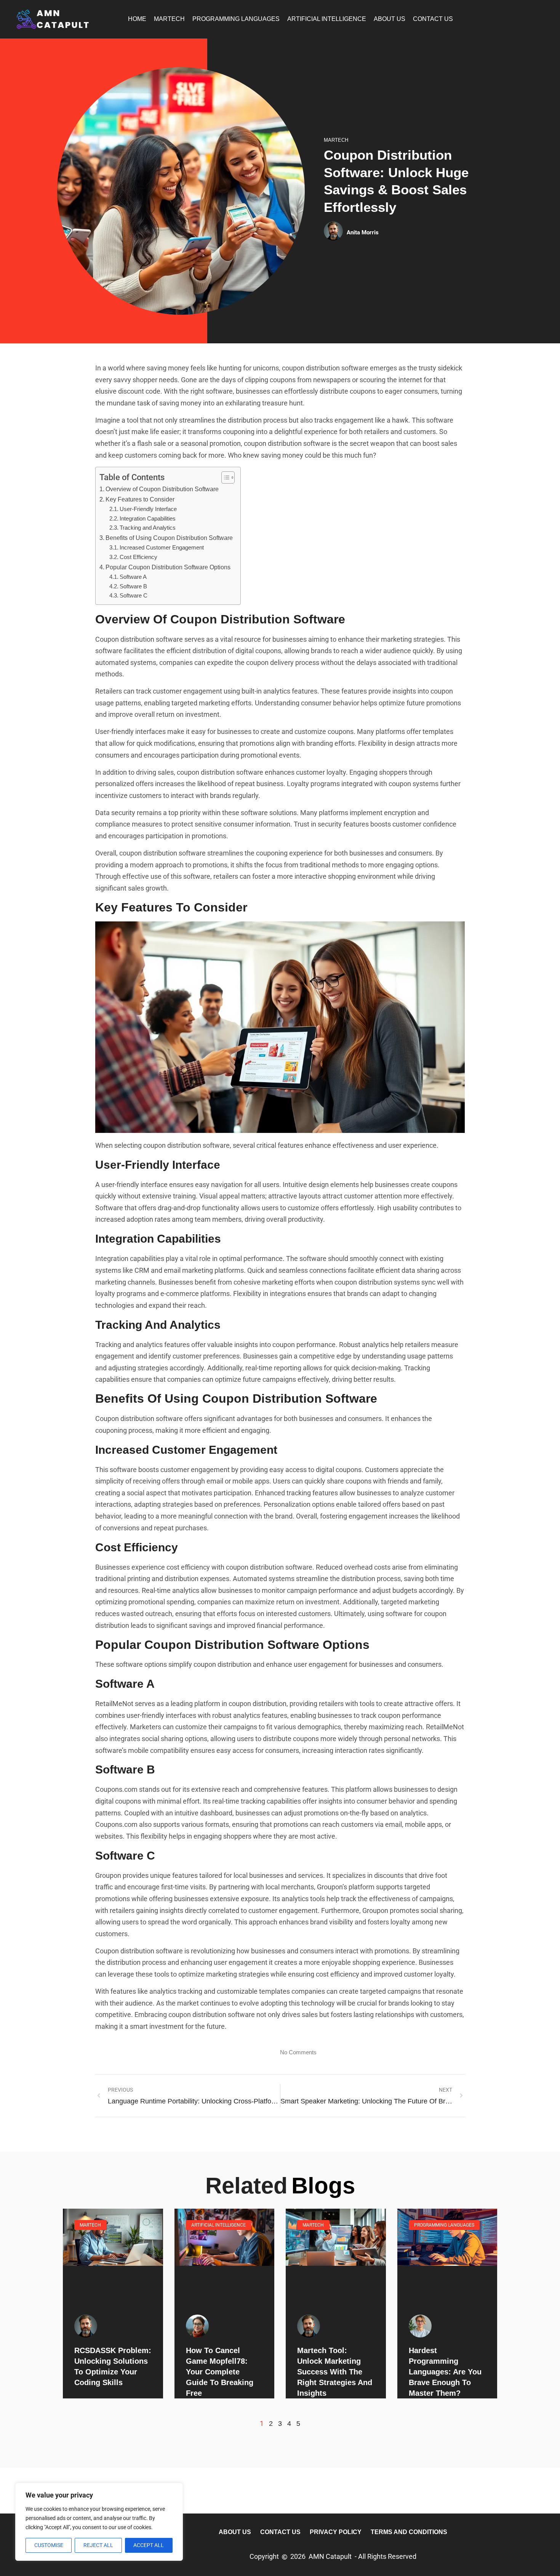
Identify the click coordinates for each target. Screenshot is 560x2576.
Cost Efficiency (138, 557)
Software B (133, 586)
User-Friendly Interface (148, 509)
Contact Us (433, 19)
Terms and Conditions (409, 2532)
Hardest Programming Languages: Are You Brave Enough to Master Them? (445, 2372)
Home (137, 19)
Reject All (98, 2545)
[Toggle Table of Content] (224, 477)
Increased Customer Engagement (162, 548)
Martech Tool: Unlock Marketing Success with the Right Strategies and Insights (335, 2372)
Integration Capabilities (148, 519)
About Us (390, 19)
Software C (134, 596)
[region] (99, 2522)
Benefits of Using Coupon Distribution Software (169, 538)
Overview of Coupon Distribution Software (162, 489)
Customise (49, 2545)
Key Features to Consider (140, 499)
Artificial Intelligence (327, 19)
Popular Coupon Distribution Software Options (168, 567)
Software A (133, 577)
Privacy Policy (336, 2532)
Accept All (149, 2545)
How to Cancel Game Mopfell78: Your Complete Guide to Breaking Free (220, 2372)
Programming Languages (236, 19)
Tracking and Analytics (148, 528)
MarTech (169, 19)
